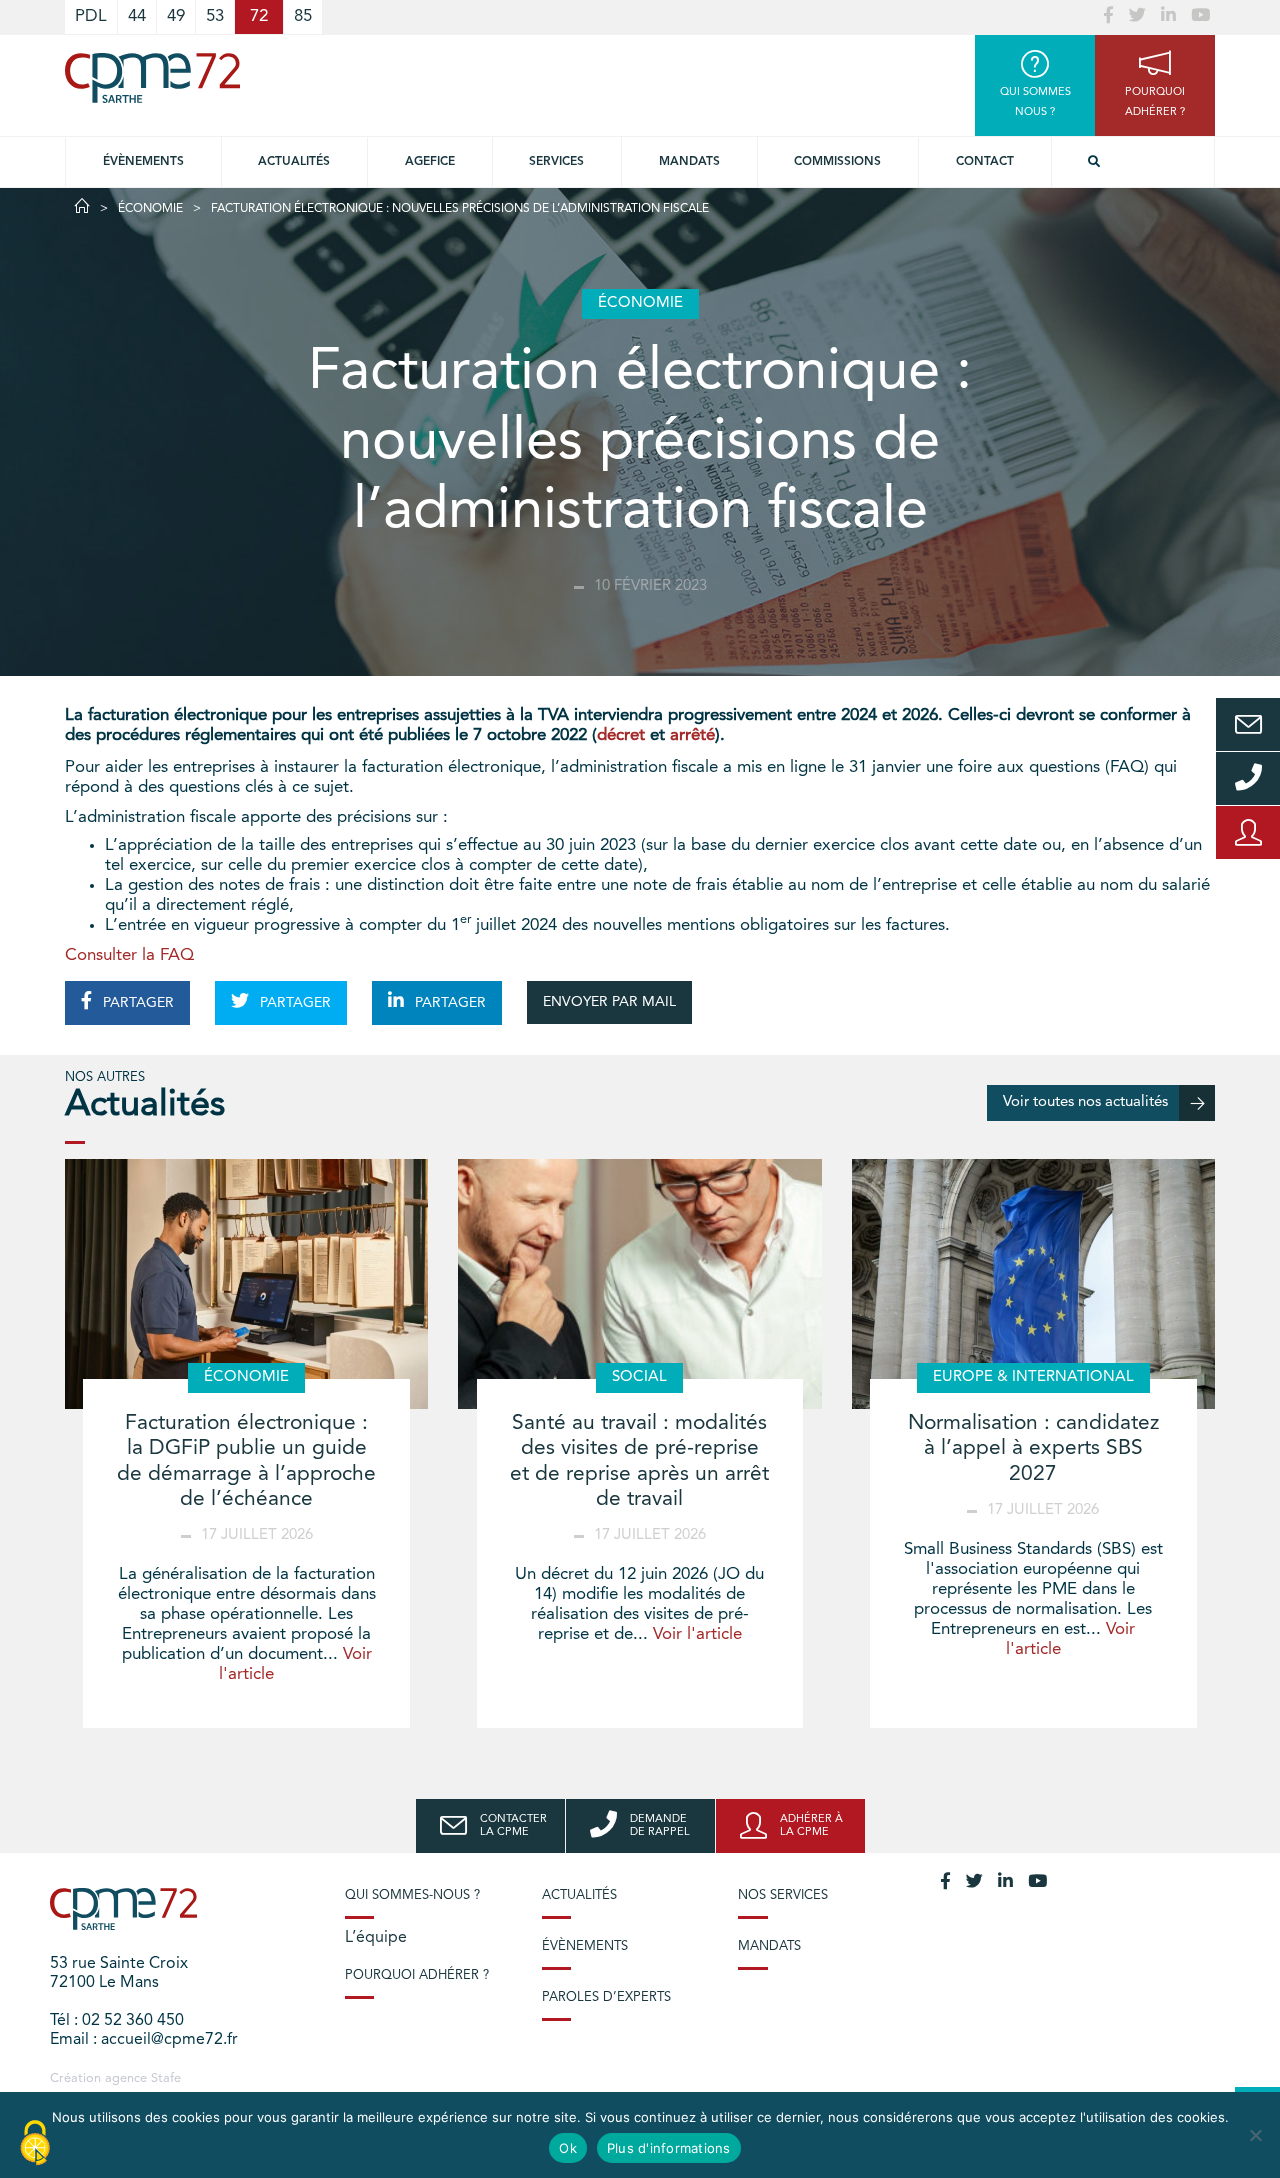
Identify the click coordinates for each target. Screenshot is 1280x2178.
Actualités (294, 162)
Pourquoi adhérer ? (417, 1975)
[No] (1255, 2135)
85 (303, 16)
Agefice (430, 162)
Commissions (837, 162)
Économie (150, 209)
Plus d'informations (669, 2148)
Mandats (689, 162)
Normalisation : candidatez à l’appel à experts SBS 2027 (1033, 1448)
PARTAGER (136, 1003)
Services (556, 162)
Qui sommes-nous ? (412, 1895)
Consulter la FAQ (129, 955)
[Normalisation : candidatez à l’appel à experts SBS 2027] (1033, 1284)
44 (137, 16)
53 (215, 16)
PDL (91, 16)
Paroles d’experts (606, 1997)
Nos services (783, 1895)
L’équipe (376, 1938)
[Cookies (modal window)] (35, 2144)
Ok (568, 2148)
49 (176, 16)
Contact (985, 162)
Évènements (143, 162)
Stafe (166, 2078)
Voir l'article (697, 1634)
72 (259, 16)
